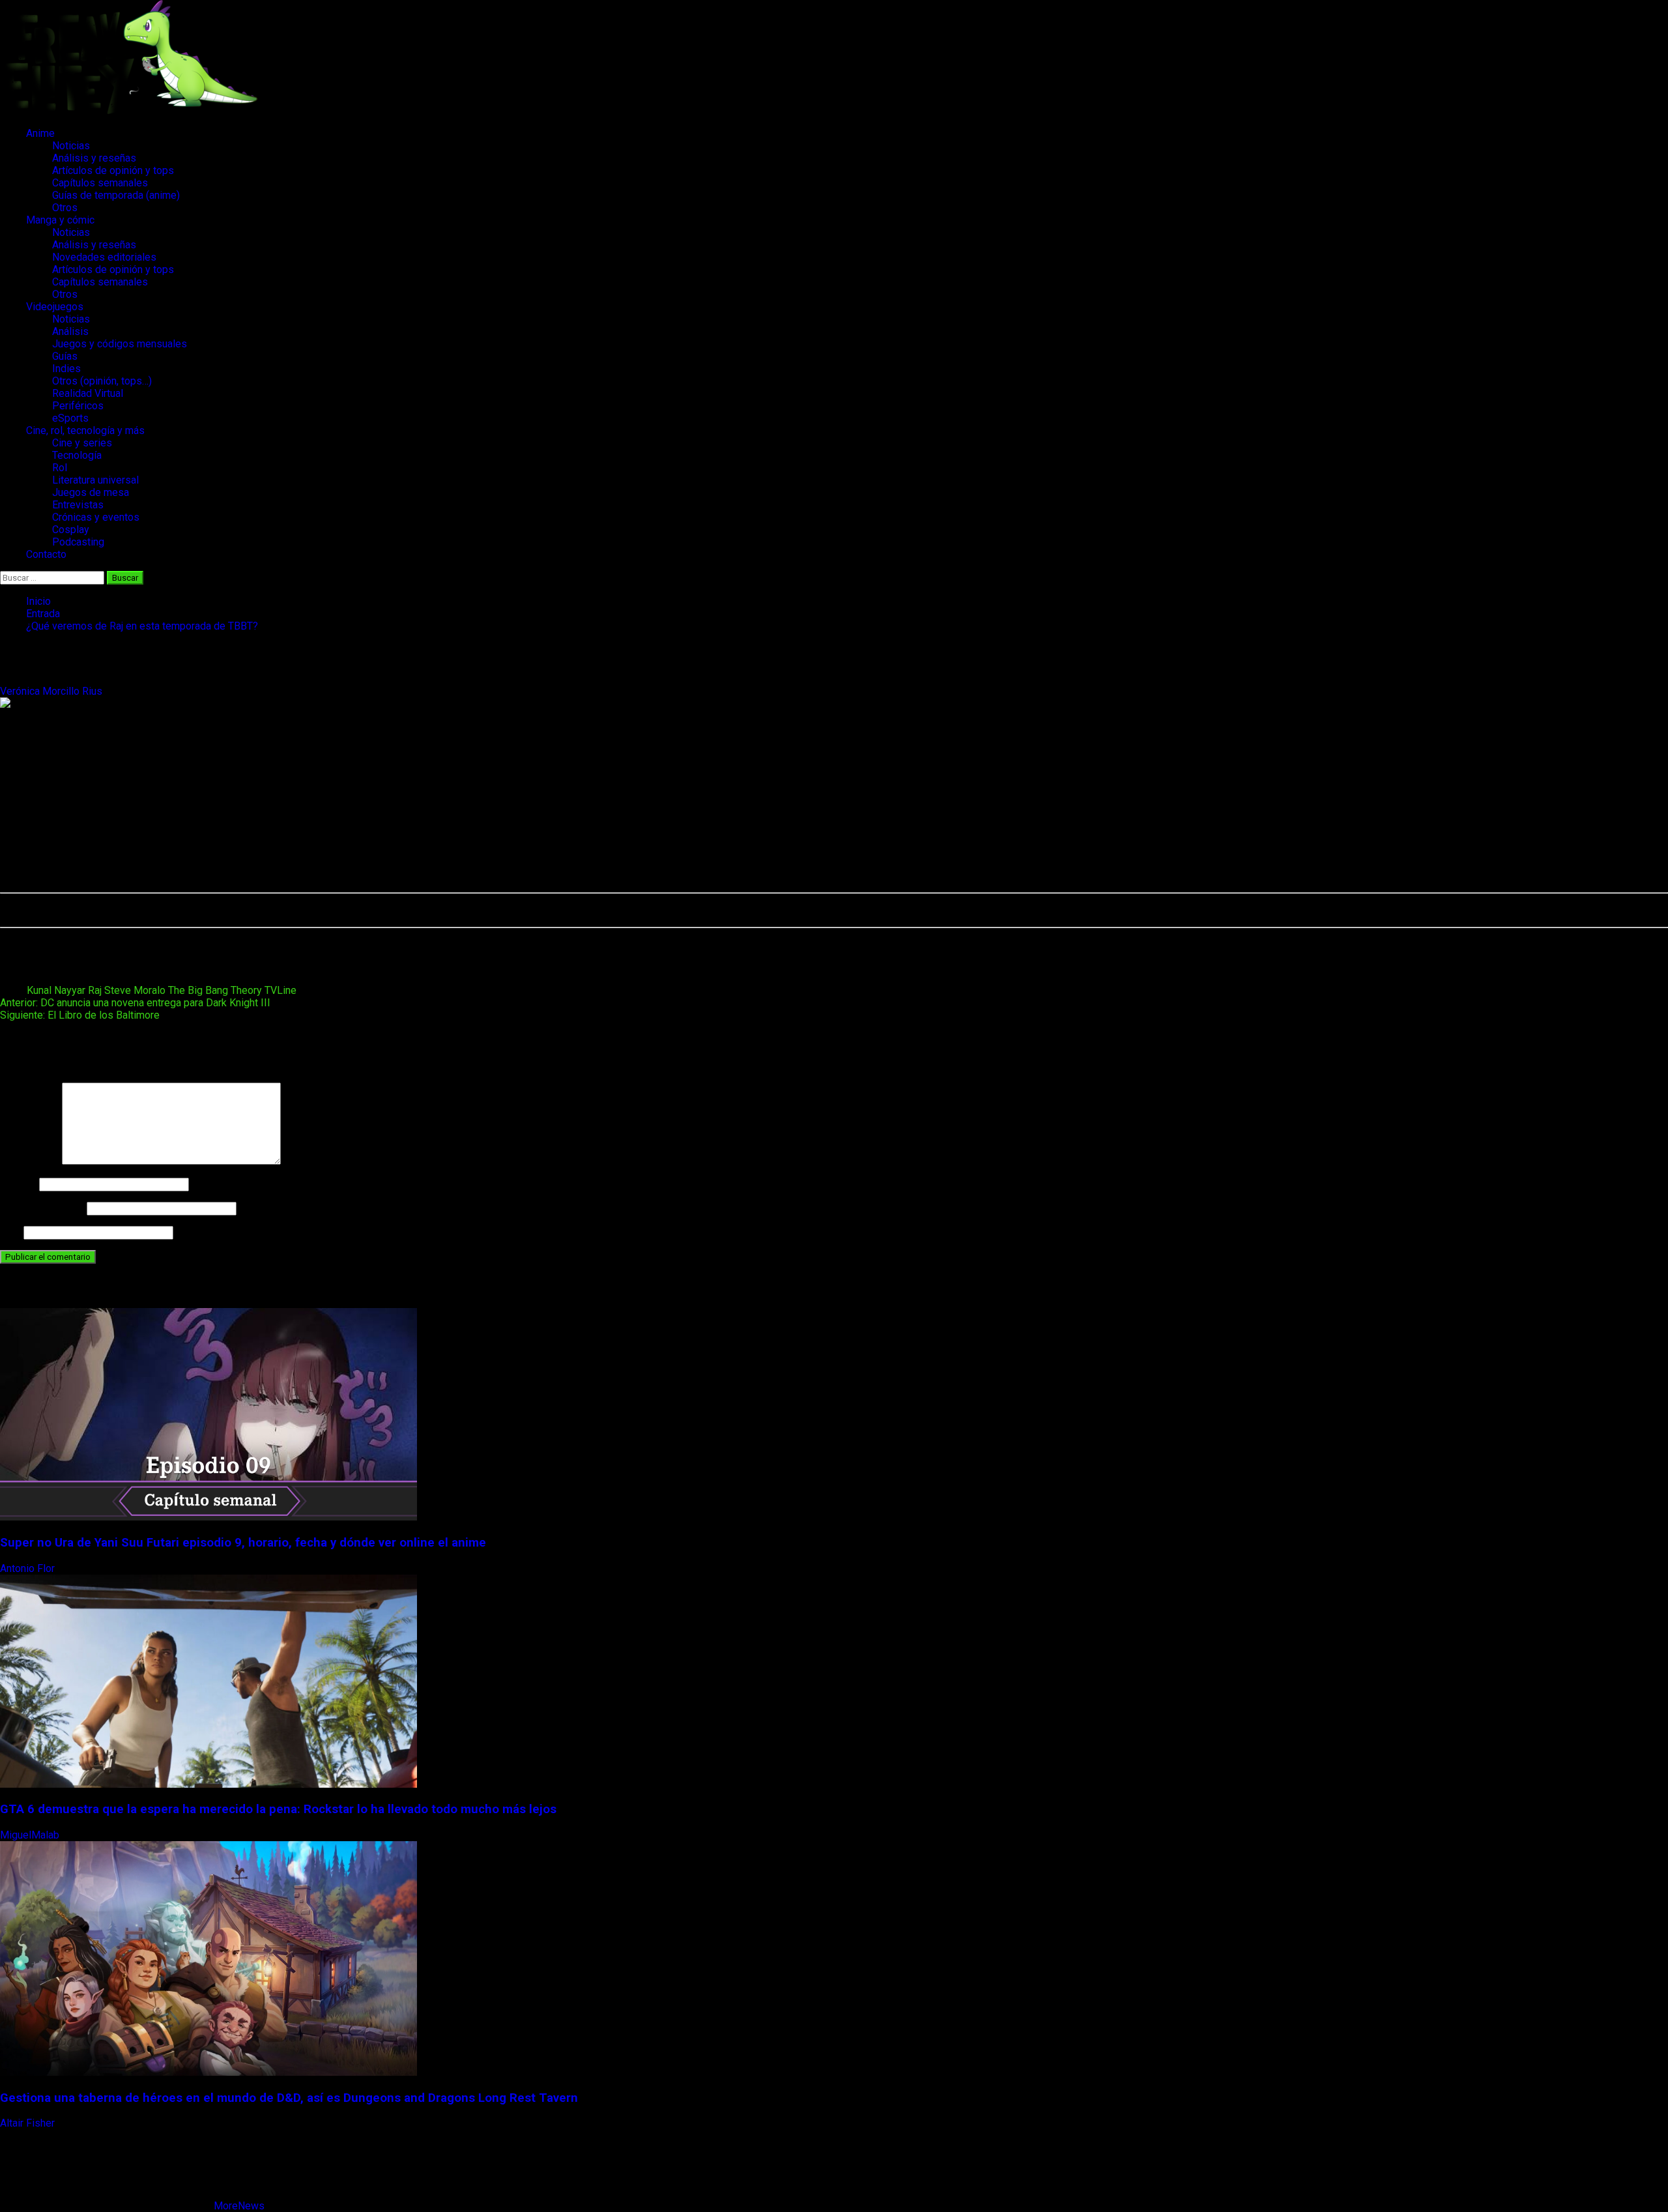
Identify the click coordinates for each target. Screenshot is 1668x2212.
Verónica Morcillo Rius (52, 691)
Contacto (46, 554)
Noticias (71, 146)
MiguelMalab (31, 1835)
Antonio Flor (29, 1568)
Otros (65, 208)
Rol (60, 468)
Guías (65, 356)
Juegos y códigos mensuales (120, 344)
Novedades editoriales (104, 257)
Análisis (70, 331)
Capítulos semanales (100, 183)
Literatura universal (95, 480)
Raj (95, 990)
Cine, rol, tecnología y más (85, 430)
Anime (40, 133)
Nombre (18, 1184)
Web (10, 1232)
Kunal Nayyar (56, 990)
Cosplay (71, 530)
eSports (70, 418)
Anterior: (135, 1003)
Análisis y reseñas (94, 158)
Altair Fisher (29, 2123)
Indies (66, 369)
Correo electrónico (42, 1208)
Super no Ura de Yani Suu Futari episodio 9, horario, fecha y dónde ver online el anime (243, 1543)
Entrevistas (78, 505)
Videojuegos (55, 307)
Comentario (30, 1161)
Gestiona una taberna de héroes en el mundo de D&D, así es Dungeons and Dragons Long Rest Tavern (289, 2098)
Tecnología (77, 455)
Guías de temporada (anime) (116, 195)
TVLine (280, 990)
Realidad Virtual (88, 393)
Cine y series (82, 443)
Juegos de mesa (91, 492)
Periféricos (78, 406)
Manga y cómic (60, 220)
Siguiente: (80, 1015)
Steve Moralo (135, 990)
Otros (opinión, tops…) (102, 381)
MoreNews (239, 2206)
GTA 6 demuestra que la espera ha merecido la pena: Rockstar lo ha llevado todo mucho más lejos (278, 1809)
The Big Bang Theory (215, 990)
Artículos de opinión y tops (113, 170)
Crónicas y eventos (96, 517)
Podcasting (78, 542)
